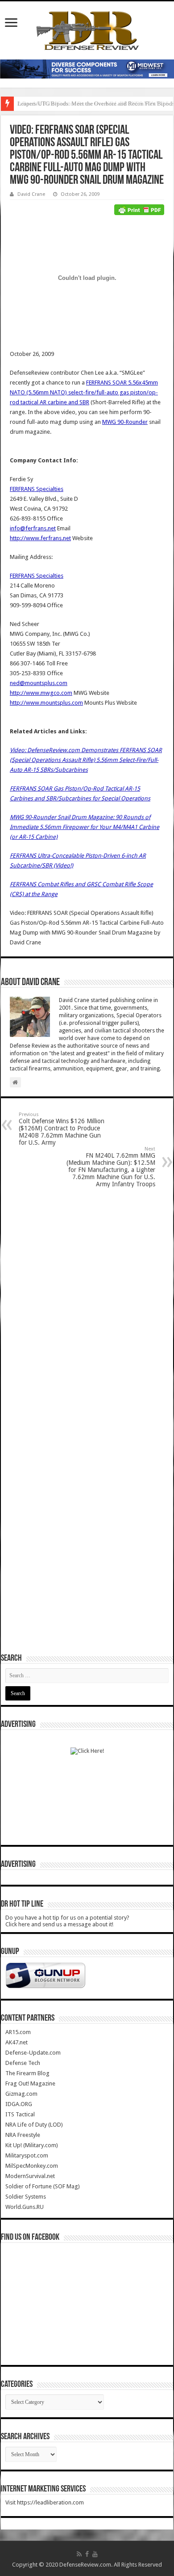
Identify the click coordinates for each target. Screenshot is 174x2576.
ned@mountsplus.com (39, 683)
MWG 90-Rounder (125, 422)
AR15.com (18, 2032)
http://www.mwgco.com (41, 693)
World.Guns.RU (25, 2207)
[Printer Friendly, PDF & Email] (139, 209)
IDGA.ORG (19, 2104)
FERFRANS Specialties (37, 489)
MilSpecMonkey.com (32, 2166)
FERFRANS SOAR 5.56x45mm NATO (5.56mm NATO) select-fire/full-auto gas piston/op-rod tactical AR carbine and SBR (84, 392)
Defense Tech (23, 2063)
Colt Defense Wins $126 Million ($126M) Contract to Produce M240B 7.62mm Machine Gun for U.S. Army (62, 1129)
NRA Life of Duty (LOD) (34, 2125)
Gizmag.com (21, 2094)
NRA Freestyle (23, 2135)
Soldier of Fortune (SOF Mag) (43, 2186)
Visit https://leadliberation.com (45, 2502)
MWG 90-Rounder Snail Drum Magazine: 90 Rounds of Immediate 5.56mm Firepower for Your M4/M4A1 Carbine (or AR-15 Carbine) (85, 827)
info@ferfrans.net (33, 528)
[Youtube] (95, 2554)
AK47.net (17, 2042)
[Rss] (79, 2554)
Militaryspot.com (27, 2155)
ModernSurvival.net (30, 2176)
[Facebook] (87, 2554)
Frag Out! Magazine (30, 2083)
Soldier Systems (26, 2197)
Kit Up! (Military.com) (32, 2145)
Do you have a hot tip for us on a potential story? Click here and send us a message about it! (67, 1921)
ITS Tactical (20, 2114)
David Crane (31, 194)
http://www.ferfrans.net (40, 538)
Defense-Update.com (33, 2053)
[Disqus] (87, 1308)
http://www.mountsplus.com (46, 703)
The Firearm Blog (27, 2073)
